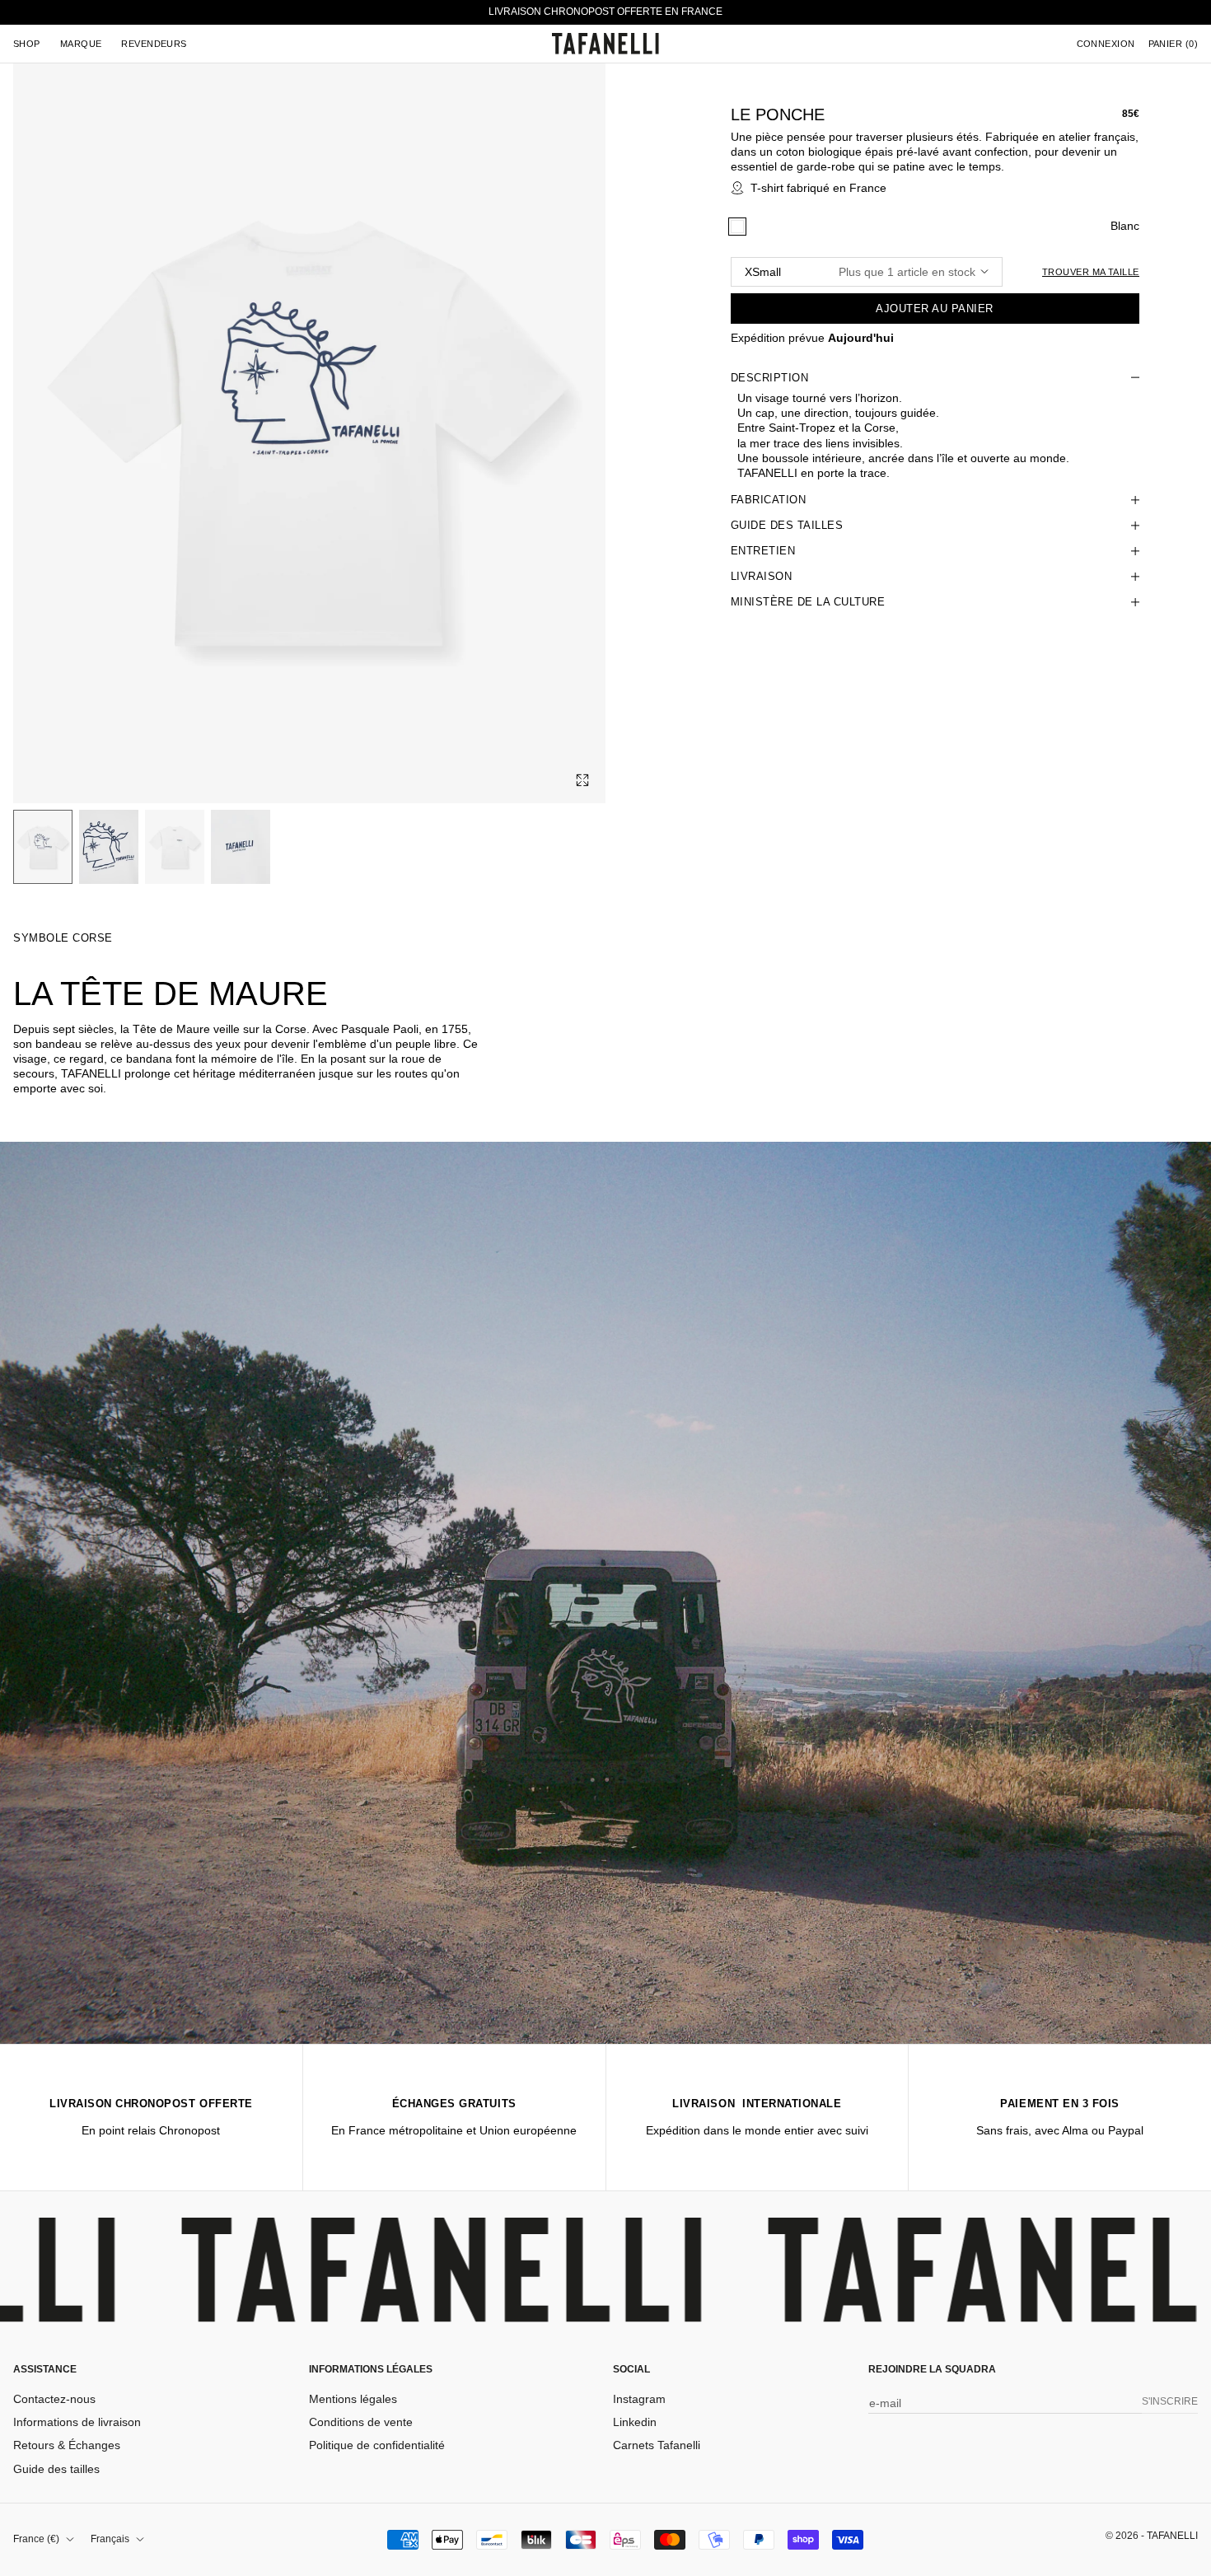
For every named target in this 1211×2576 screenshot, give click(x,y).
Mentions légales (353, 2399)
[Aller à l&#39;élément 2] (109, 847)
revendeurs (154, 44)
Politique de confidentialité (377, 2445)
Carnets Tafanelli (657, 2445)
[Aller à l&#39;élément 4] (241, 847)
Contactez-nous (54, 2399)
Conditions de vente (361, 2422)
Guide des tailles (56, 2469)
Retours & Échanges (67, 2445)
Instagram (639, 2399)
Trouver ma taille (1090, 272)
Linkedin (635, 2422)
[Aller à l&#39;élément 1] (43, 847)
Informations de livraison (77, 2422)
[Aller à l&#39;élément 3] (175, 847)
